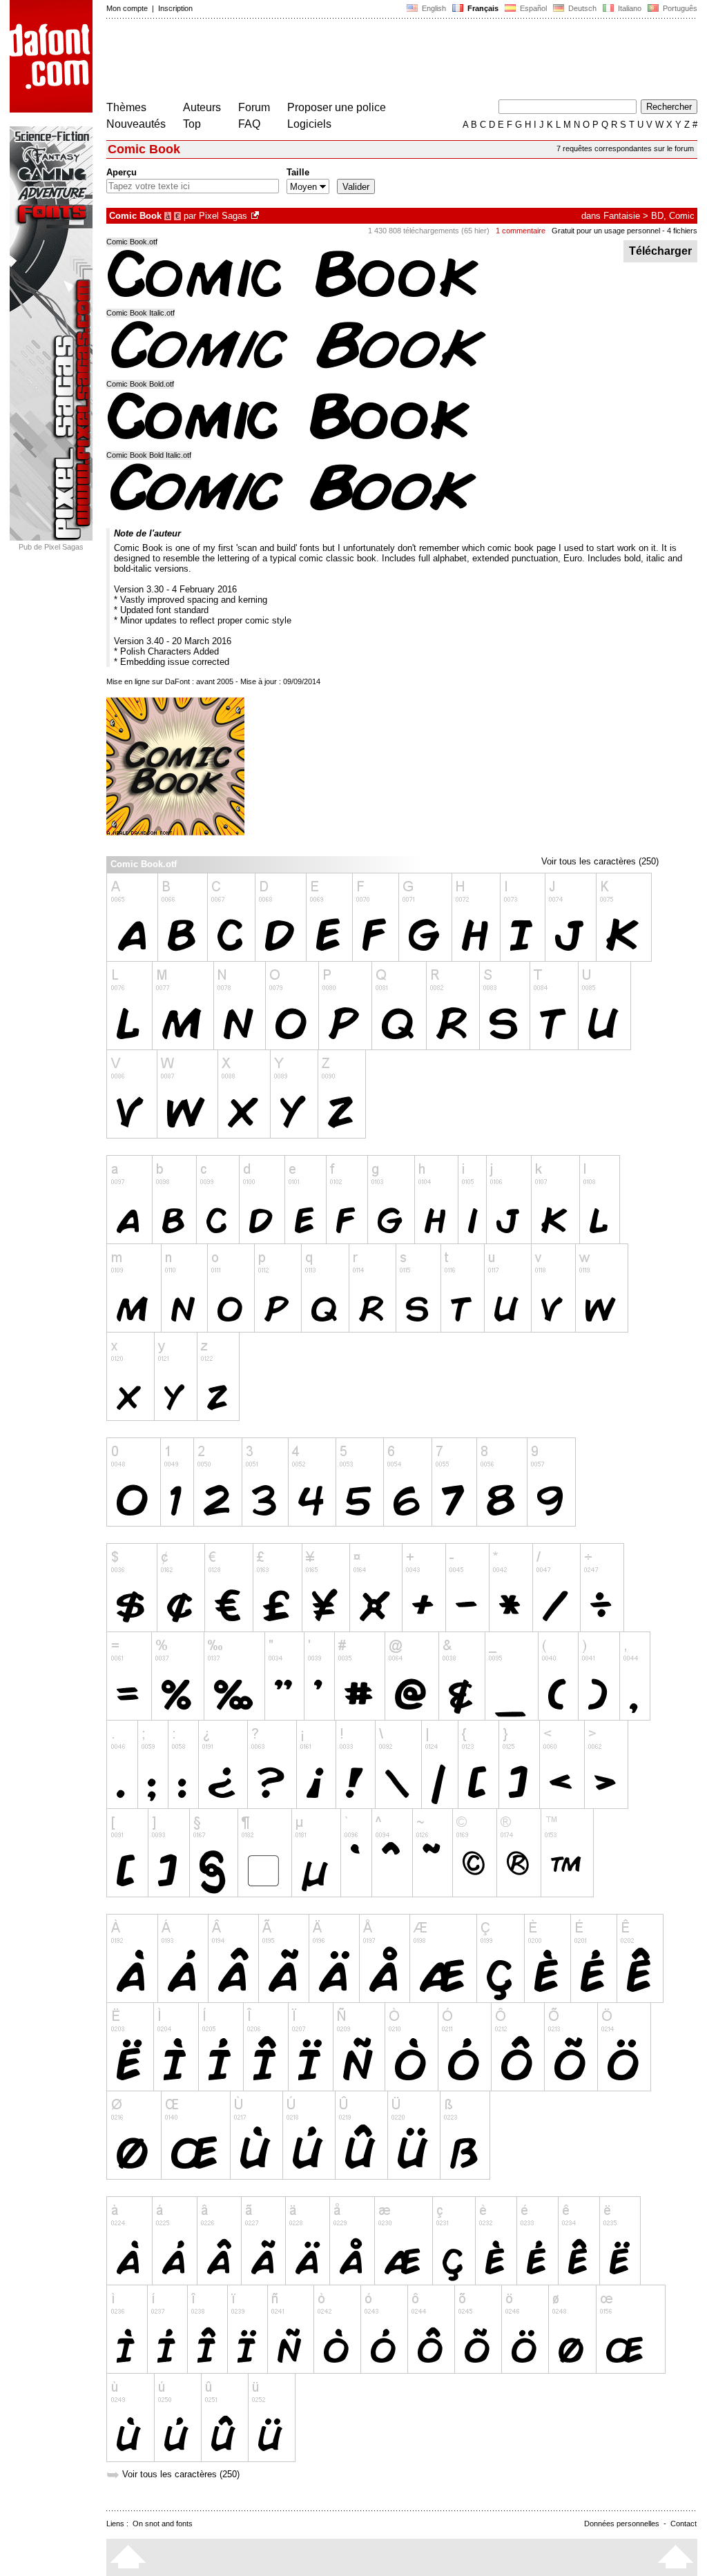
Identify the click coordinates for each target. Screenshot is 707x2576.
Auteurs (202, 107)
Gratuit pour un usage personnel (606, 231)
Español (532, 8)
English (433, 8)
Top (192, 124)
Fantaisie (622, 216)
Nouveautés (136, 124)
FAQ (249, 124)
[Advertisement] (358, 61)
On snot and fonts (163, 2524)
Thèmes (126, 107)
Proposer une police (337, 107)
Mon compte (127, 8)
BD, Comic (673, 216)
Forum (254, 107)
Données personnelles (622, 2524)
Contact (684, 2524)
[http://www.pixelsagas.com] (256, 216)
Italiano (629, 8)
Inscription (175, 8)
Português (678, 8)
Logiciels (309, 124)
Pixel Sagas (223, 216)
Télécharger (660, 251)
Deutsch (581, 8)
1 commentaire (521, 231)
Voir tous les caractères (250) (600, 861)
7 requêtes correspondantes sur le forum (625, 148)
